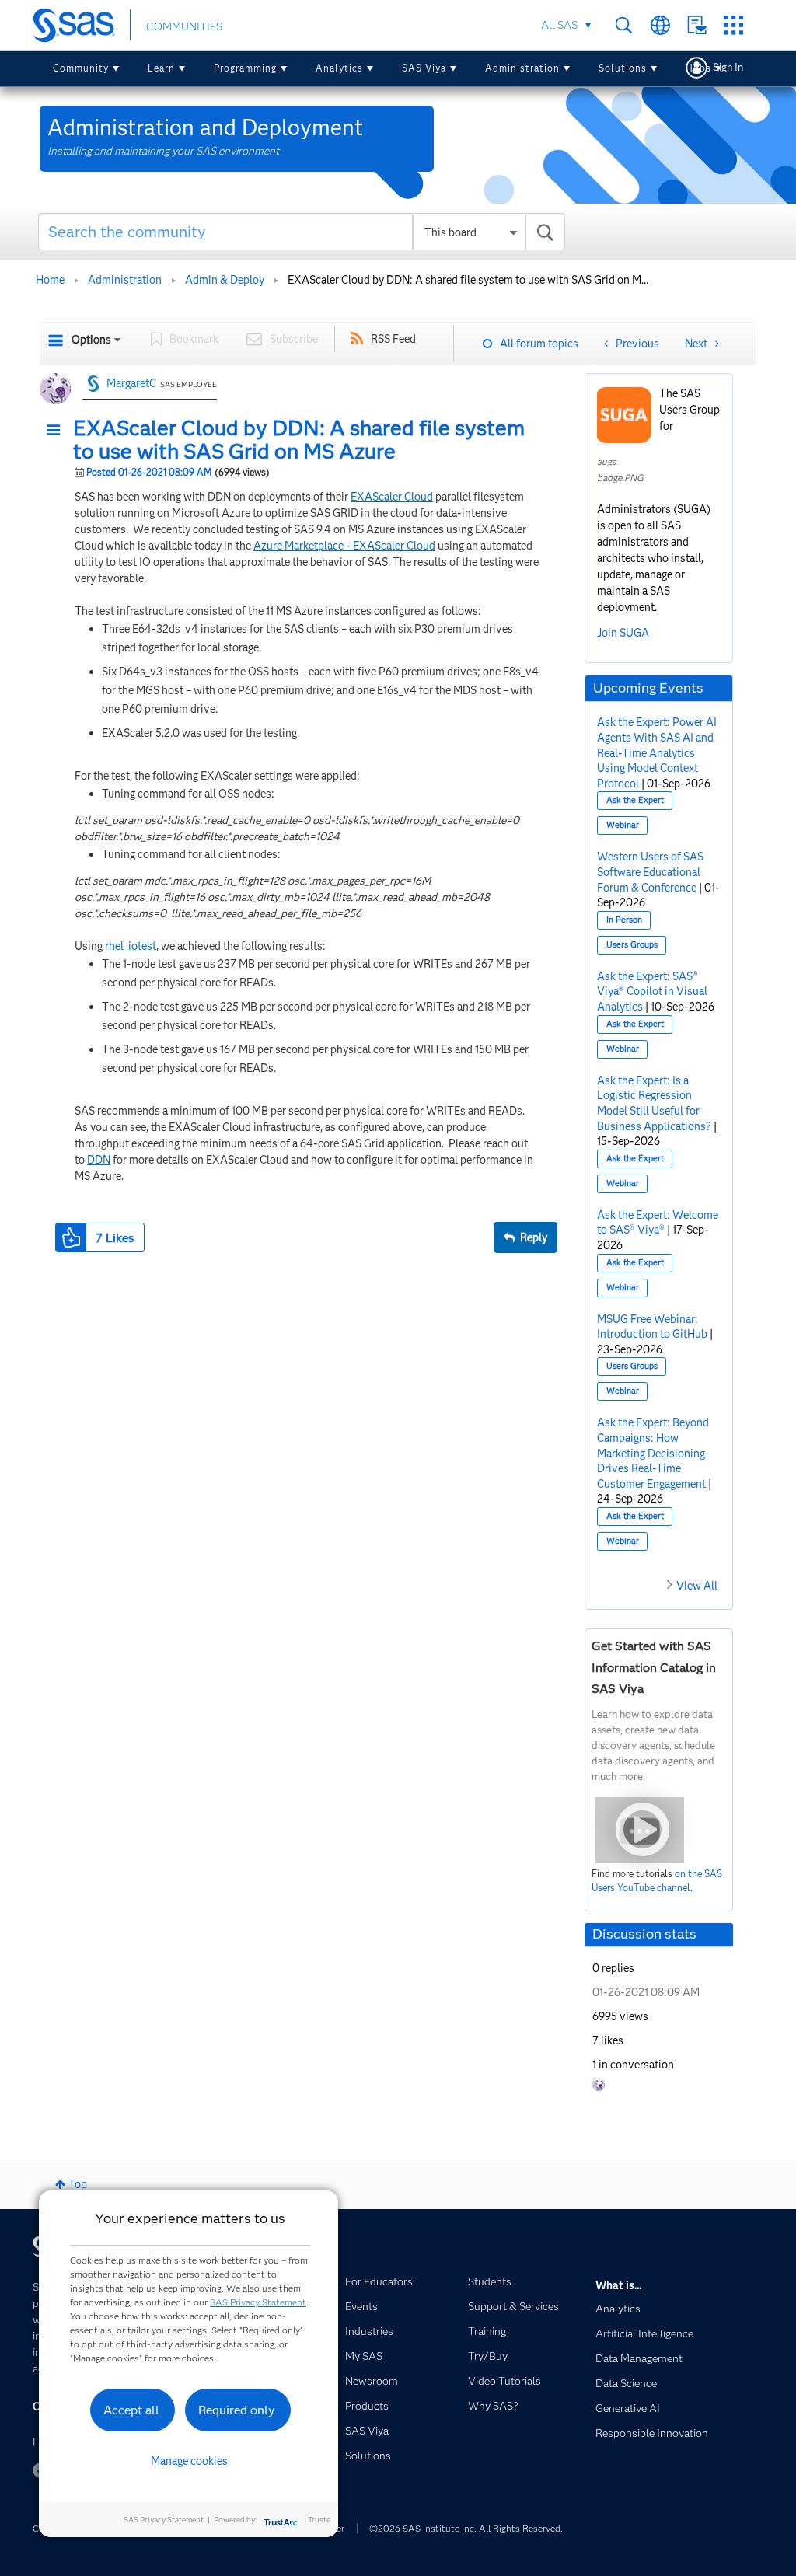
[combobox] (302, 232)
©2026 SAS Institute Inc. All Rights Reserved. (466, 2528)
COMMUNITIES (184, 26)
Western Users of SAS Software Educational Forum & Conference (650, 872)
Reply (534, 1237)
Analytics (339, 68)
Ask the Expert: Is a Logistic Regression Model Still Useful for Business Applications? (654, 1103)
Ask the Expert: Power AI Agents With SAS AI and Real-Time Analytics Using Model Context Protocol (657, 752)
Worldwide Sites (660, 25)
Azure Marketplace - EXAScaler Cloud (344, 546)
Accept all (131, 2410)
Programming (245, 68)
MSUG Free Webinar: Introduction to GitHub (652, 1327)
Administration (522, 68)
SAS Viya (424, 68)
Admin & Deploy (225, 280)
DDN (99, 1160)
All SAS (559, 25)
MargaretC (131, 383)
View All (697, 1586)
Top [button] (78, 2184)
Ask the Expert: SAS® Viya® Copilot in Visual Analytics (652, 991)
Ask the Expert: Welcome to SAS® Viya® (658, 1223)
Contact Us (697, 25)
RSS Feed (393, 339)
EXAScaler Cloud (392, 497)
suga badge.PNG (620, 469)
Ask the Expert (635, 800)
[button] (58, 431)
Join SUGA (623, 633)
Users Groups (632, 945)
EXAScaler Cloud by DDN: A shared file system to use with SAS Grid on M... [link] (468, 280)
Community (81, 68)
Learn (161, 68)
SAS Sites (733, 25)
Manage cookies (189, 2461)
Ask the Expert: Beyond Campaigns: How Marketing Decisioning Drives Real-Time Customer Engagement (653, 1453)
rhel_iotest (131, 946)
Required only (237, 2410)
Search (624, 25)
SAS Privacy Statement (258, 2302)
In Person (624, 920)
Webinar (623, 825)
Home (50, 280)
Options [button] (91, 340)
